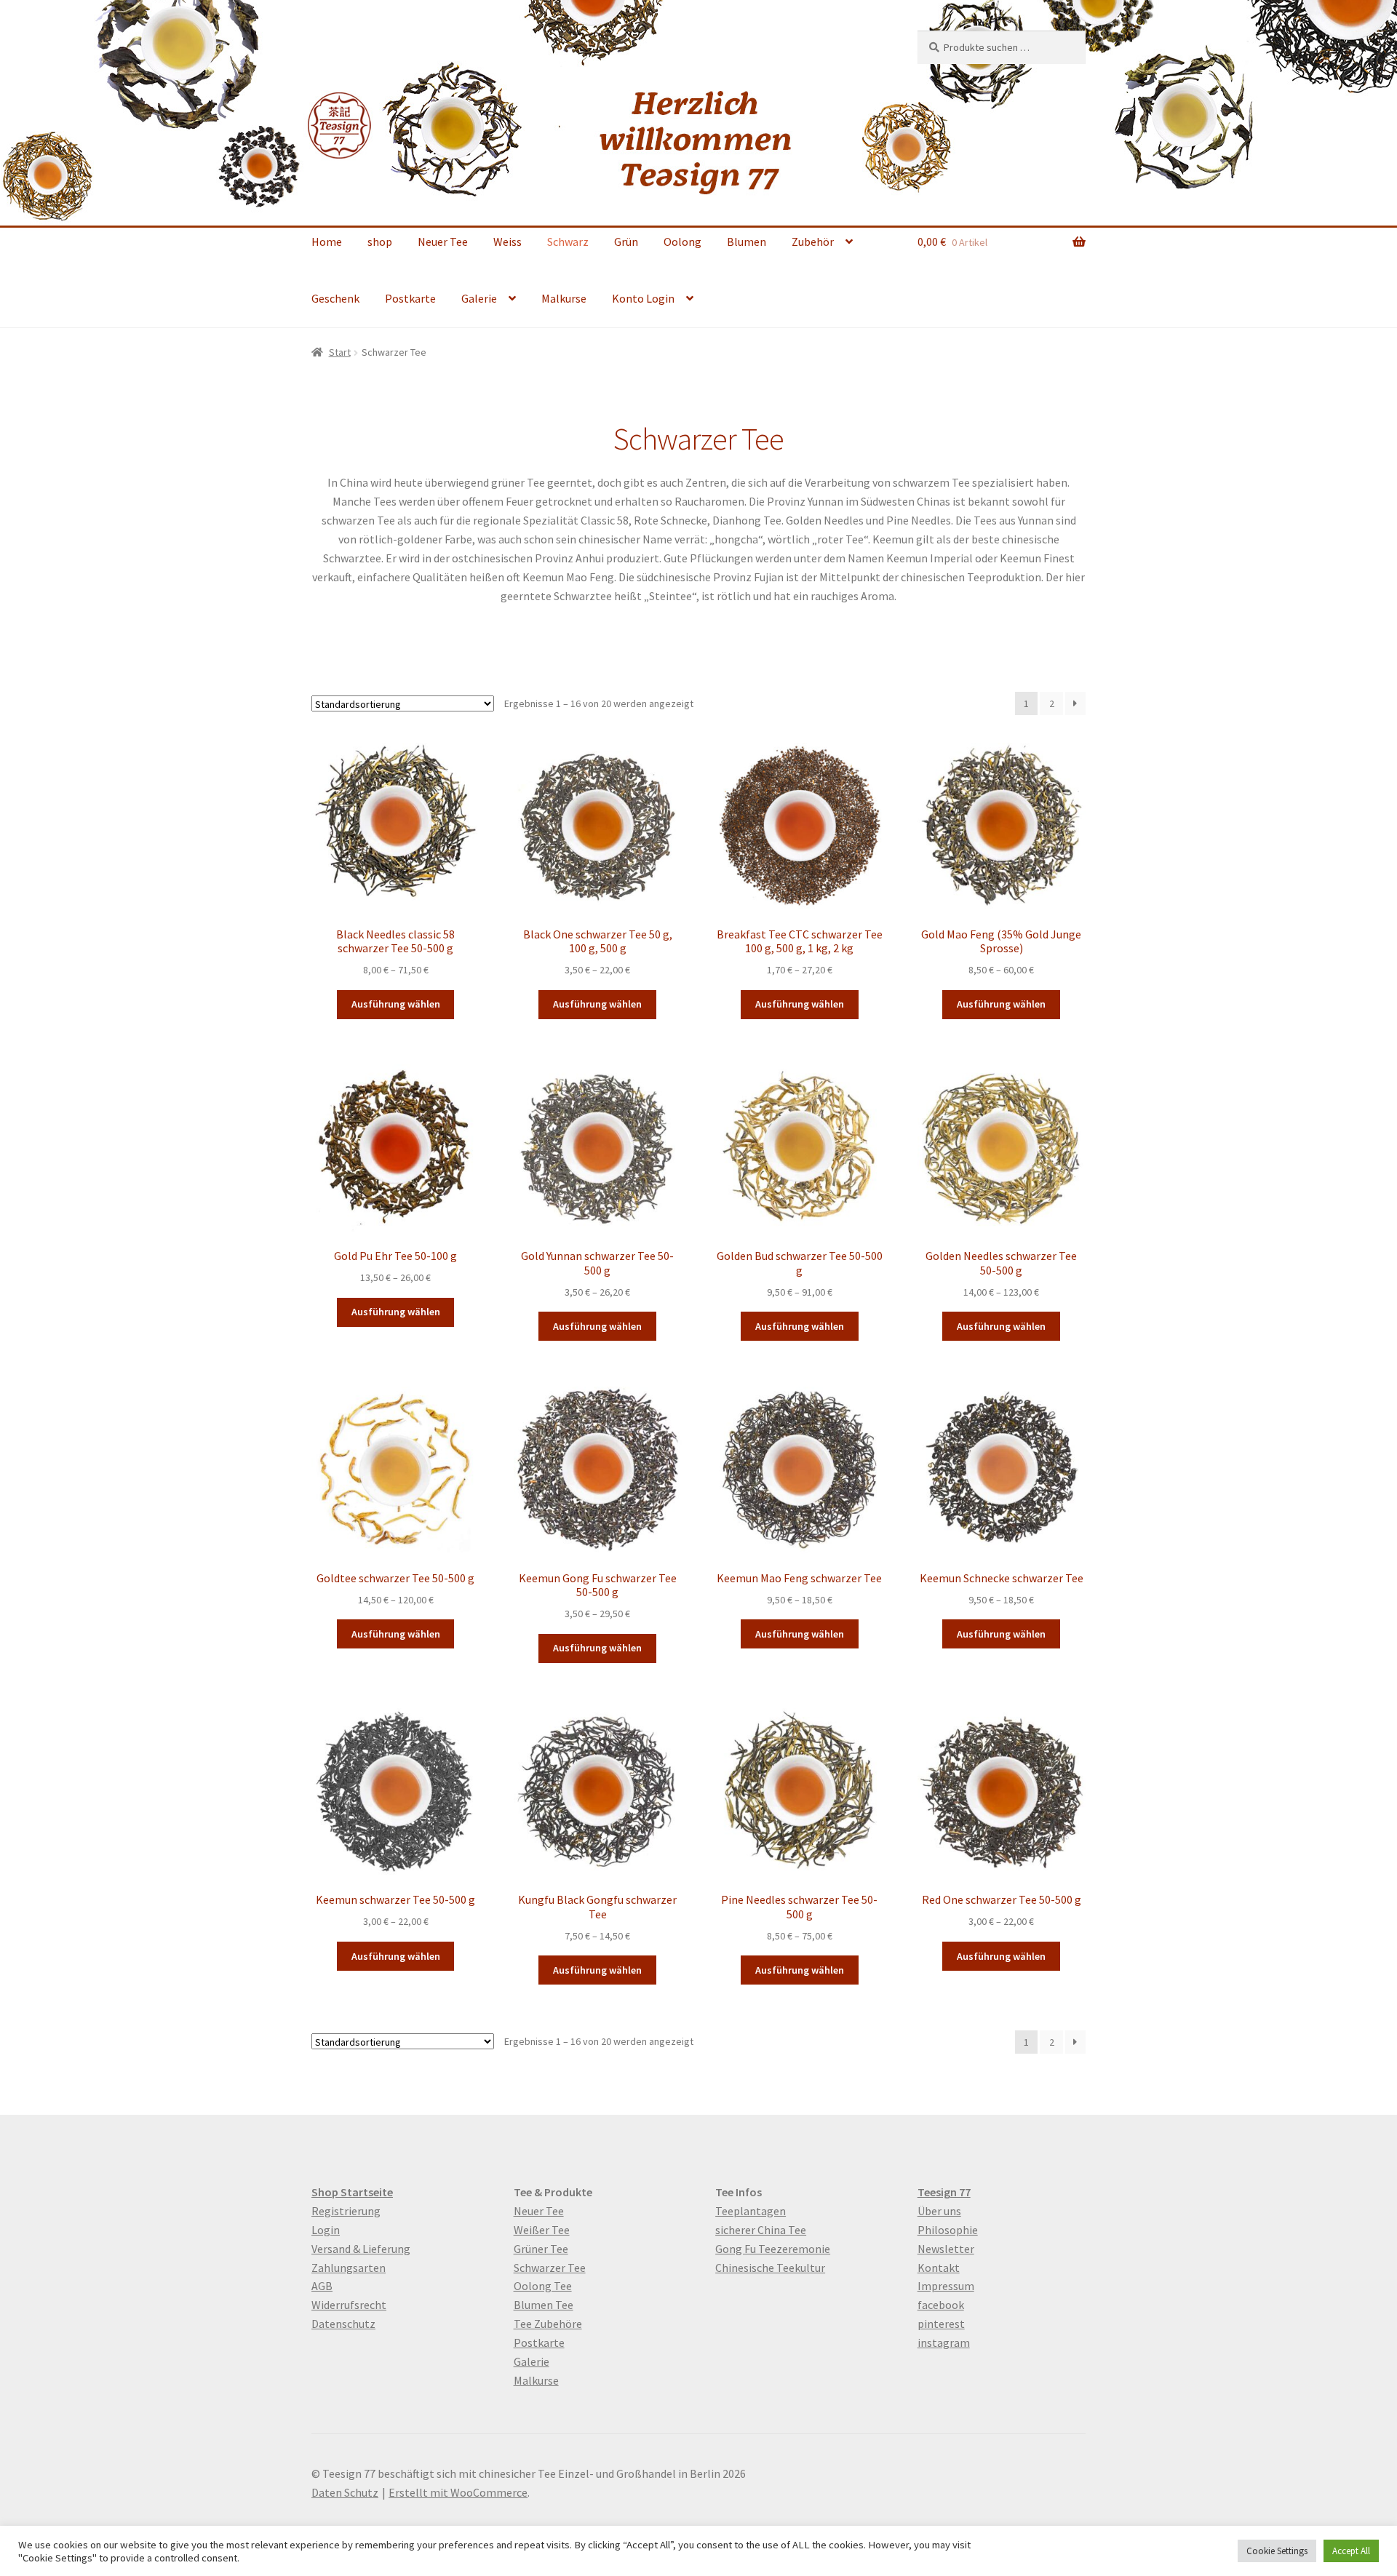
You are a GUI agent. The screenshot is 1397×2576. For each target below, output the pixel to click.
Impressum (946, 2286)
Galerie (479, 298)
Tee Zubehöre (548, 2324)
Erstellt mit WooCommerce (458, 2492)
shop (380, 242)
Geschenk (335, 298)
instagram (944, 2342)
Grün (626, 242)
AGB (322, 2286)
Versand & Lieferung (361, 2249)
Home (327, 242)
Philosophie (948, 2230)
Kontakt (939, 2268)
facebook (941, 2305)
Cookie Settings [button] (1277, 2551)
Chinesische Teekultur (770, 2268)
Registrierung (346, 2211)
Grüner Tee (541, 2249)
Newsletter (946, 2249)
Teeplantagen (751, 2211)
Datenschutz (343, 2324)
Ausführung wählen (396, 1004)
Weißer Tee (542, 2230)
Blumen (747, 242)
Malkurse (564, 298)
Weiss (508, 242)
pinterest (941, 2324)
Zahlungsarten (349, 2268)
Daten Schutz (345, 2492)
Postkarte (410, 298)
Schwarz (568, 242)
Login (326, 2230)
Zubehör (813, 242)
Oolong (682, 242)
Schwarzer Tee (550, 2268)
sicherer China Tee (761, 2230)
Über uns (939, 2211)
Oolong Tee (543, 2286)
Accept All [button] (1351, 2551)
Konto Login (643, 298)
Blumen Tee (544, 2305)
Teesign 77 (944, 2192)
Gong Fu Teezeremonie (773, 2249)
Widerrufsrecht (349, 2305)
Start (340, 352)
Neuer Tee (443, 242)
